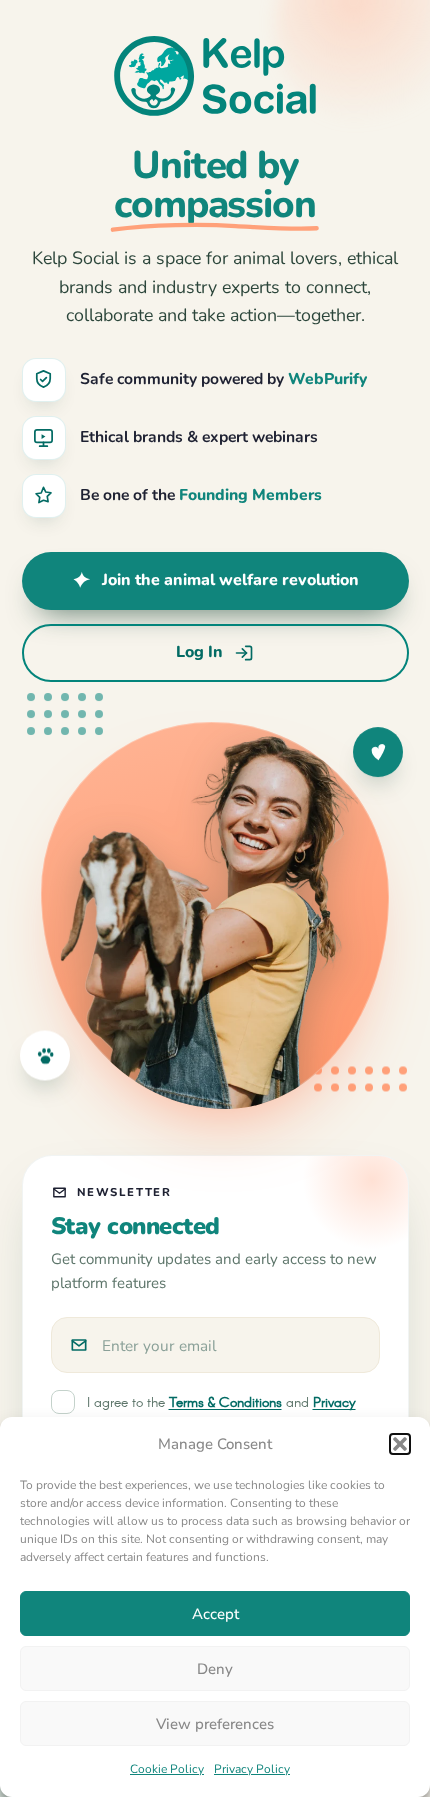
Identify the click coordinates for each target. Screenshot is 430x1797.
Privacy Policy (252, 1769)
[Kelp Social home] (215, 76)
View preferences (215, 1724)
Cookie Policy (167, 1769)
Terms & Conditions (225, 1403)
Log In (199, 652)
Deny (215, 1669)
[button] (400, 1444)
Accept (215, 1614)
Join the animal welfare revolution (230, 580)
